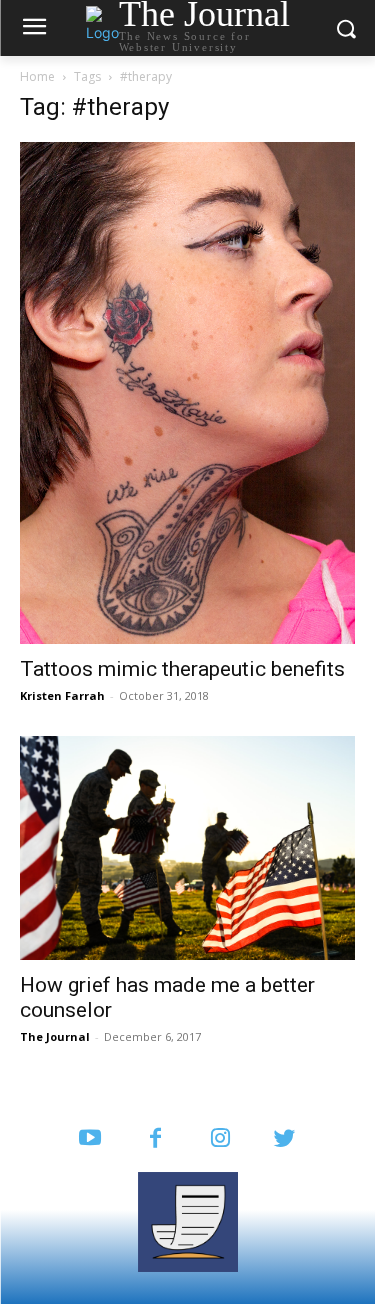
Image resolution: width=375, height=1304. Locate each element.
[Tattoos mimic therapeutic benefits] (187, 393)
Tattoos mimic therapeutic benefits (182, 669)
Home (37, 76)
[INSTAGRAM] (220, 1139)
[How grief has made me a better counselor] (187, 847)
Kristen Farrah (62, 695)
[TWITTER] (285, 1139)
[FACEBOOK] (155, 1139)
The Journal (55, 1036)
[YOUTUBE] (90, 1139)
